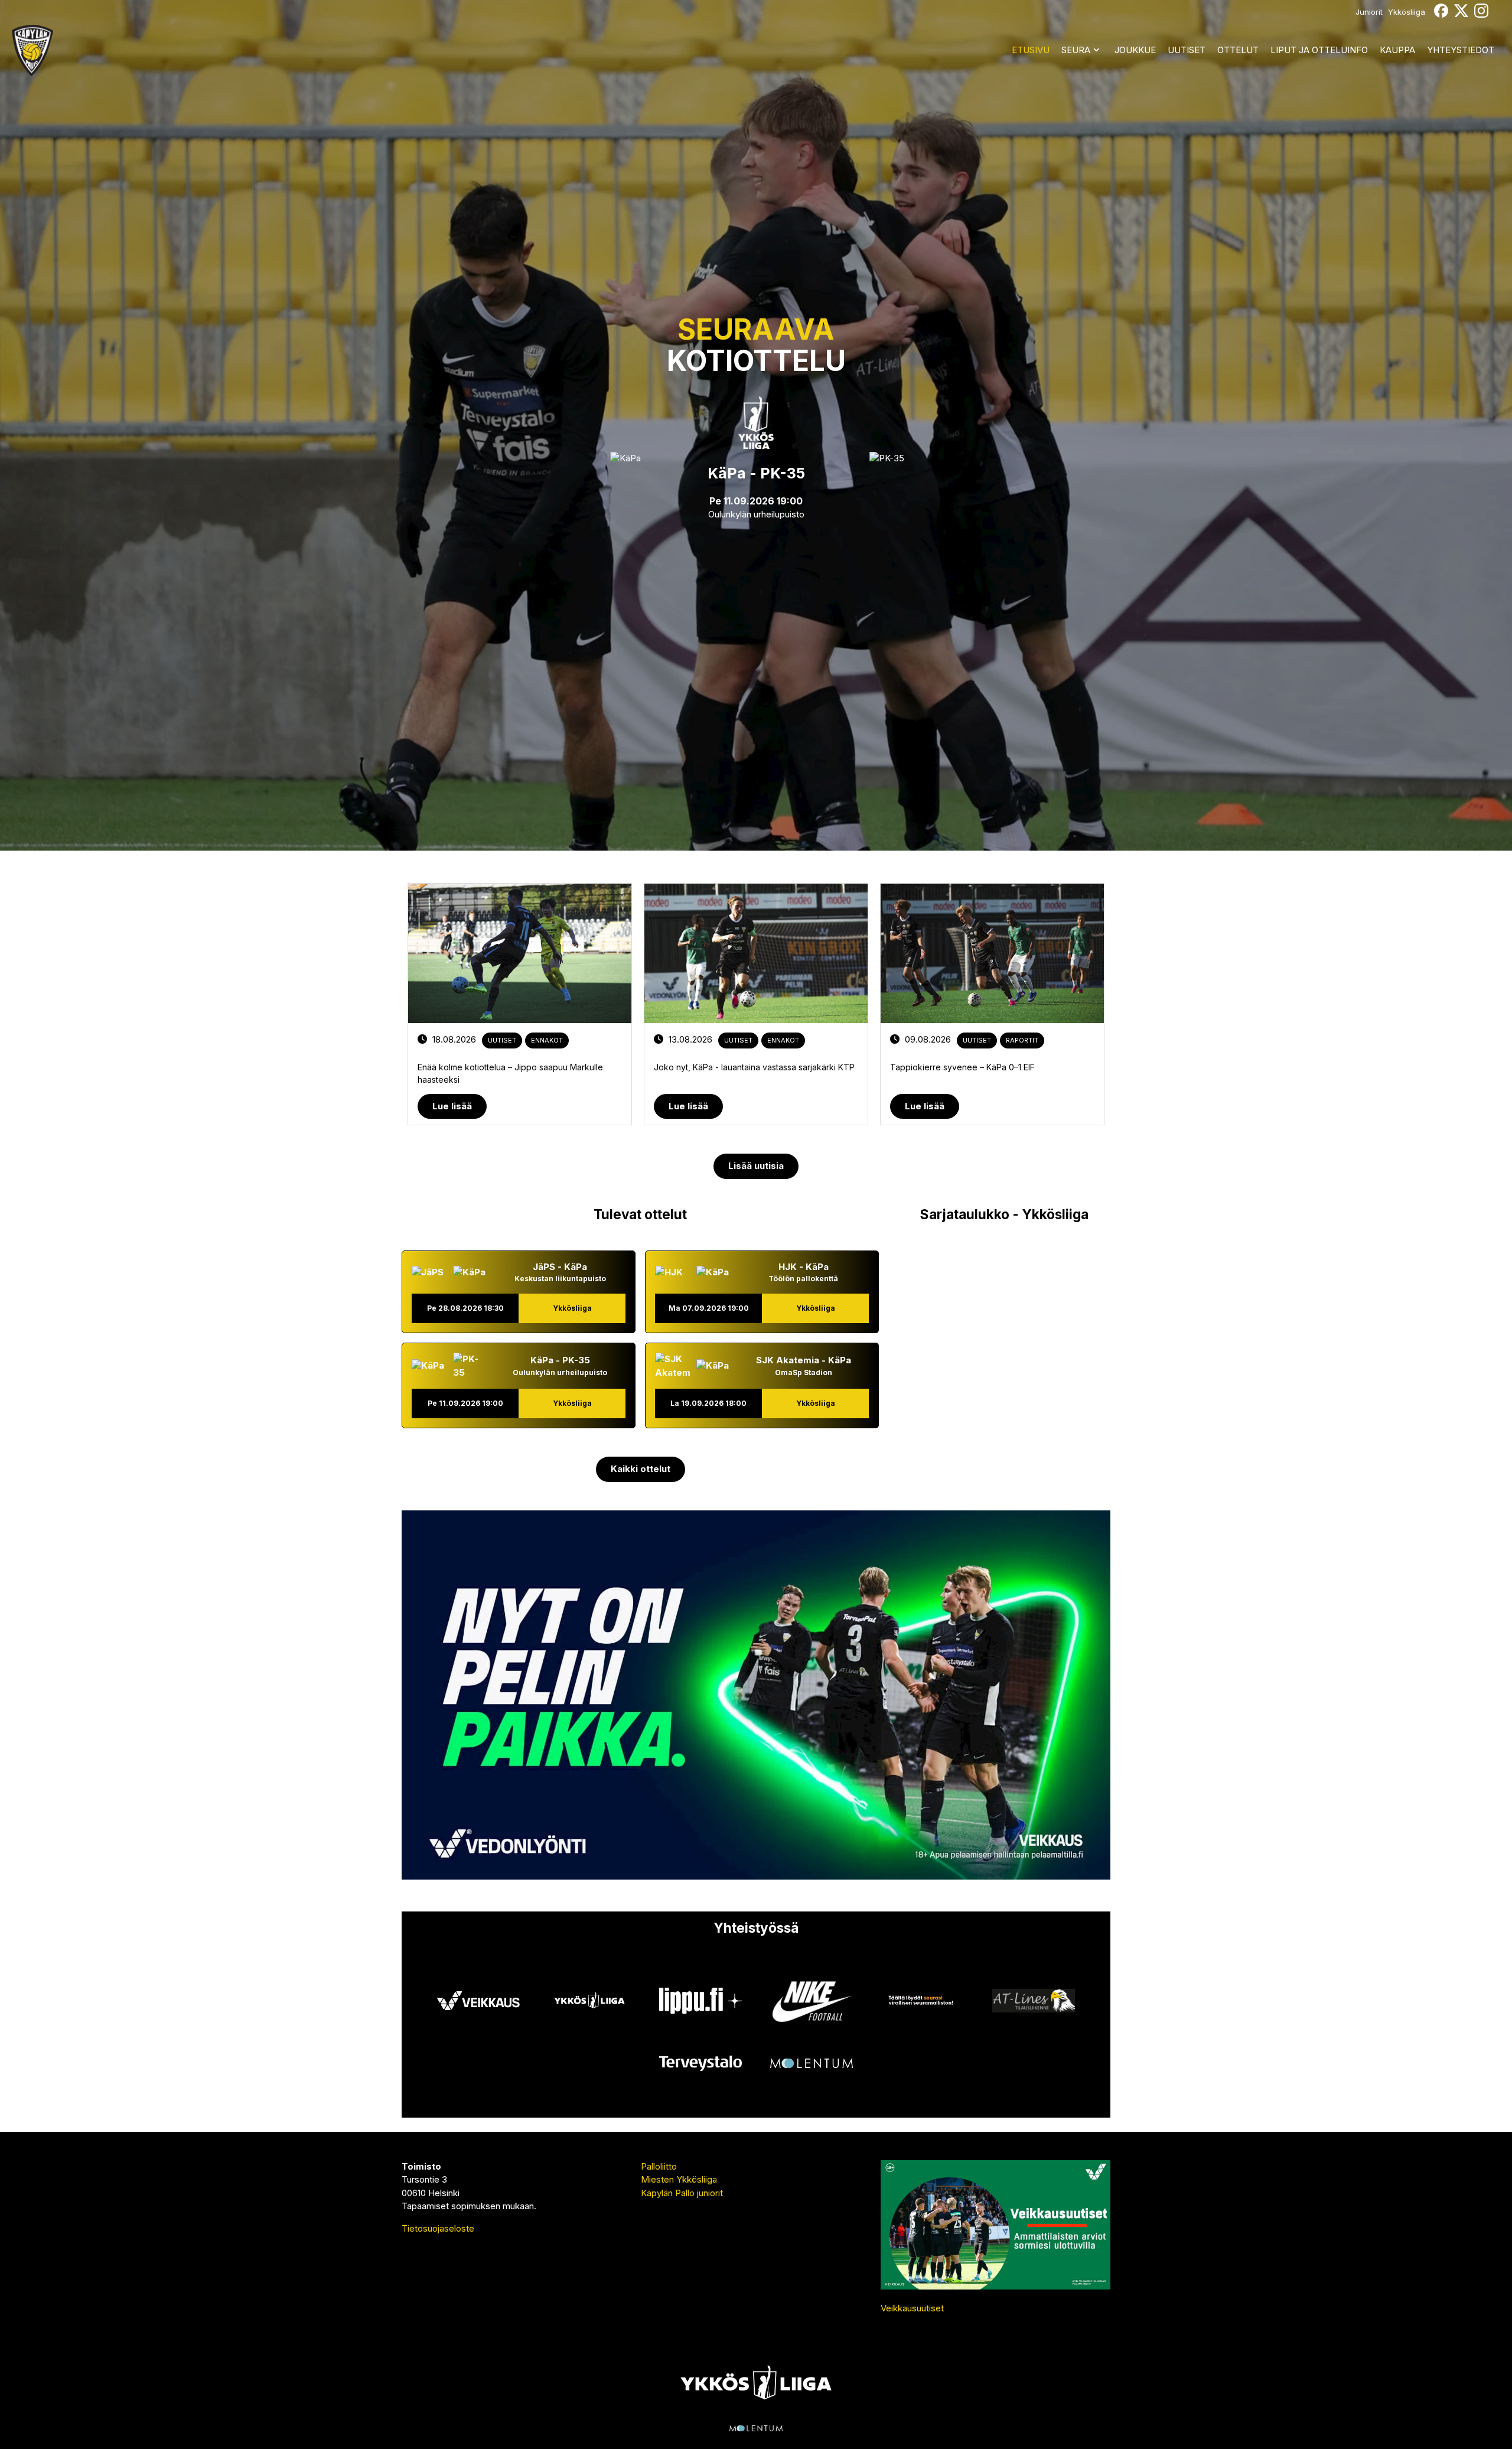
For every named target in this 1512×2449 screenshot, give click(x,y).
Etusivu (1031, 50)
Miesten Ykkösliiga (679, 2179)
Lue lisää (452, 1106)
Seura (1076, 50)
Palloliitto (659, 2166)
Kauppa (1397, 50)
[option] (520, 1004)
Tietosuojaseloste (438, 2228)
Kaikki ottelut (641, 1469)
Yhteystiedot (1461, 50)
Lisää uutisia (756, 1166)
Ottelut (1238, 50)
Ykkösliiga (1407, 12)
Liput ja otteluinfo (1319, 50)
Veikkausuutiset (912, 2308)
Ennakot (547, 1040)
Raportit (1022, 1040)
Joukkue (1135, 50)
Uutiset (1187, 50)
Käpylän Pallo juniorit (682, 2193)
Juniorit (1369, 12)
